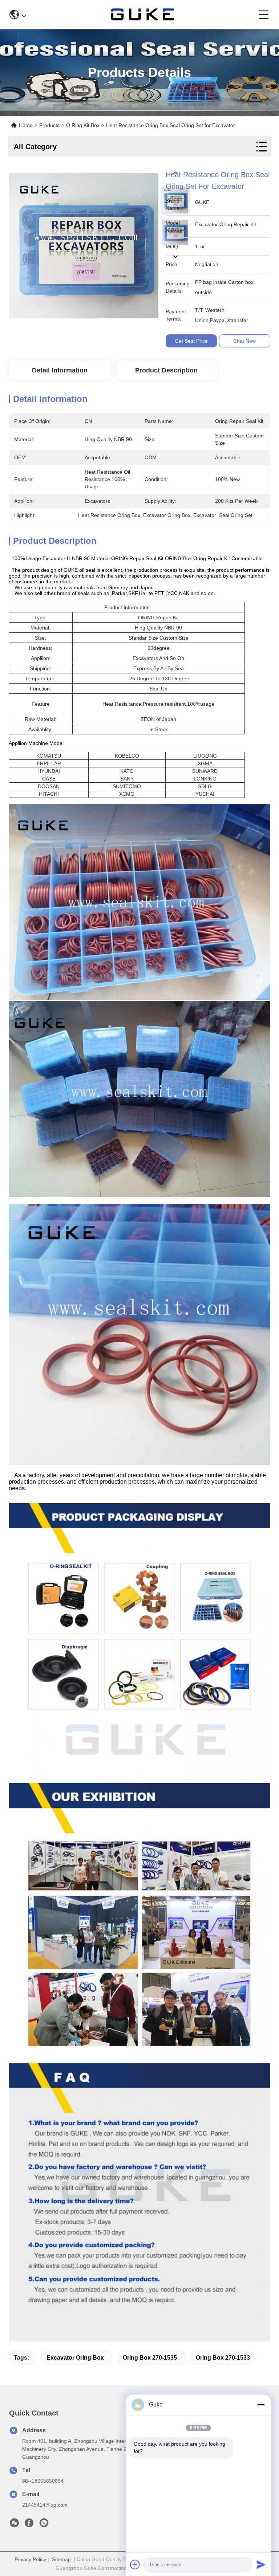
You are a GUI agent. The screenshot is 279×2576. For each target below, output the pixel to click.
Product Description (166, 370)
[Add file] (135, 2564)
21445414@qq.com (45, 2505)
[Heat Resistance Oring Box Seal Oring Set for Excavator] (84, 244)
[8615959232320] (44, 2525)
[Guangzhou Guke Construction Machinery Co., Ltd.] (142, 15)
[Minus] (261, 2405)
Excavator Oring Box (75, 2358)
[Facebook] (29, 2525)
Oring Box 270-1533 (223, 2358)
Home (26, 125)
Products (49, 125)
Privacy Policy (30, 2559)
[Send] (261, 2564)
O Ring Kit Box (83, 125)
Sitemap (61, 2559)
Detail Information (60, 370)
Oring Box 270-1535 (150, 2358)
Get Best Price (191, 341)
